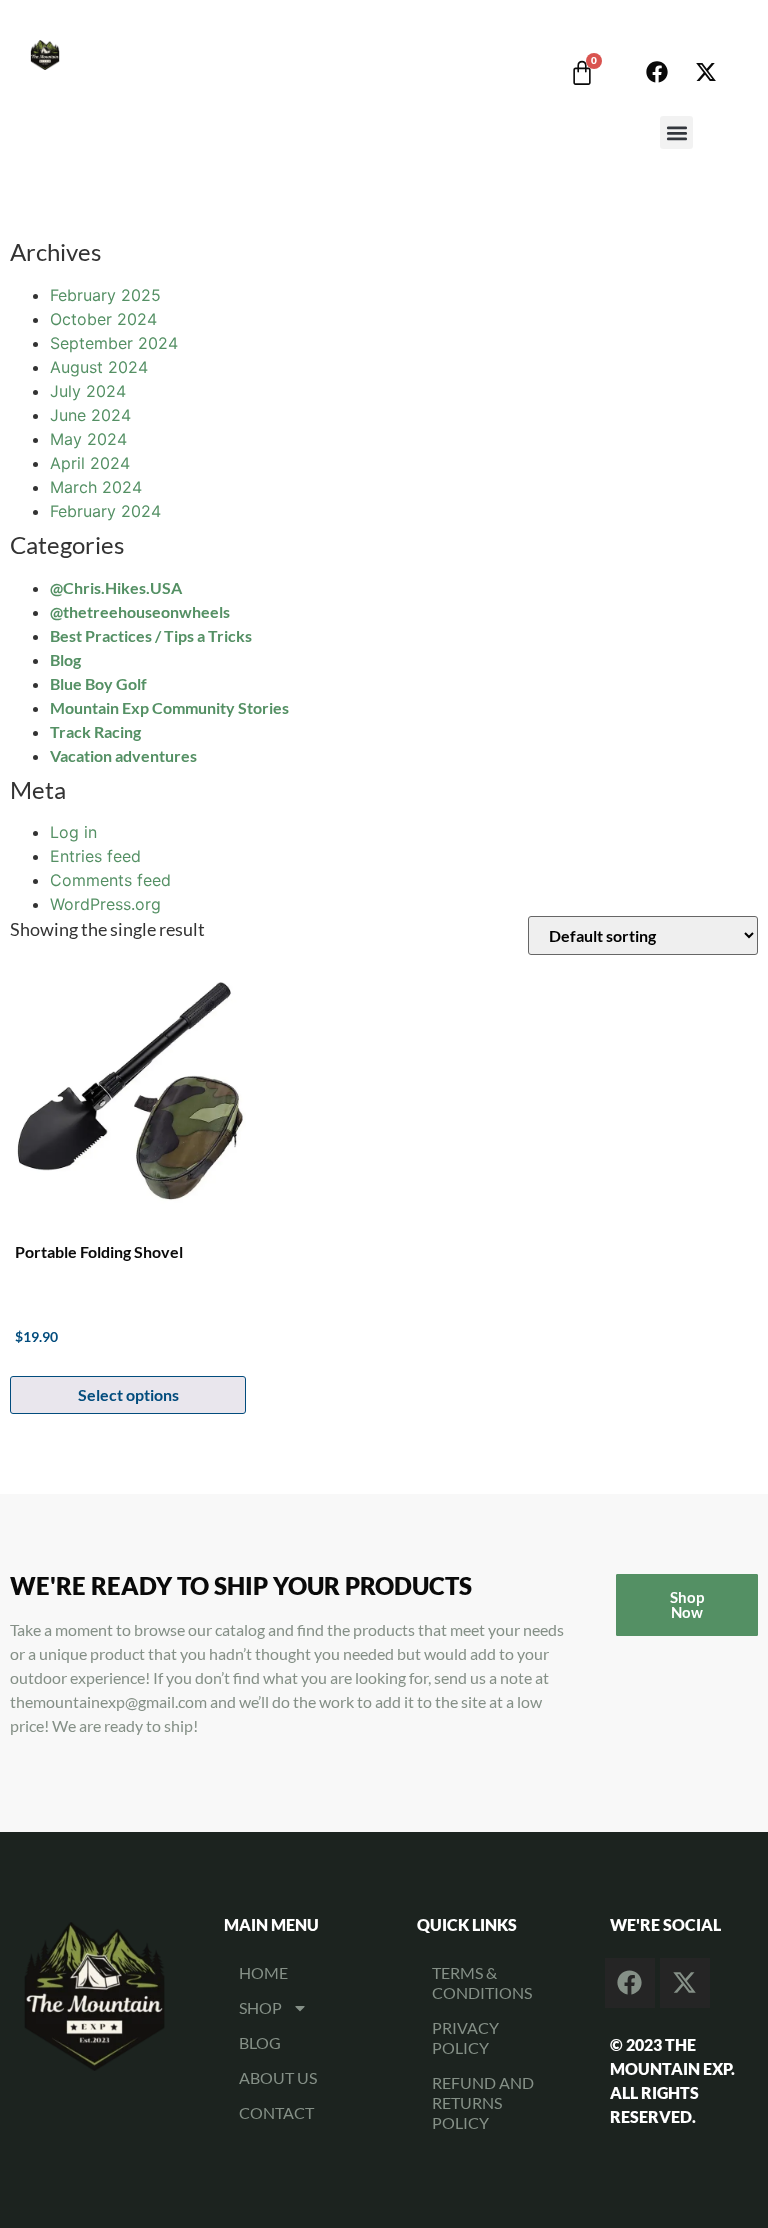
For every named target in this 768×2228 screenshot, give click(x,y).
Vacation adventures (123, 755)
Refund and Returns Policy (483, 2102)
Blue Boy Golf (98, 683)
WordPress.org (105, 904)
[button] (676, 132)
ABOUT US (278, 2077)
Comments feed (110, 880)
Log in (73, 832)
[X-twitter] (706, 72)
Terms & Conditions (482, 1982)
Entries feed (95, 856)
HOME (263, 1972)
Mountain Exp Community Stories (169, 707)
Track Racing (95, 731)
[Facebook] (657, 72)
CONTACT (276, 2112)
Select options (128, 1394)
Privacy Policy (465, 2037)
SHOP (260, 2007)
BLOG (260, 2042)
